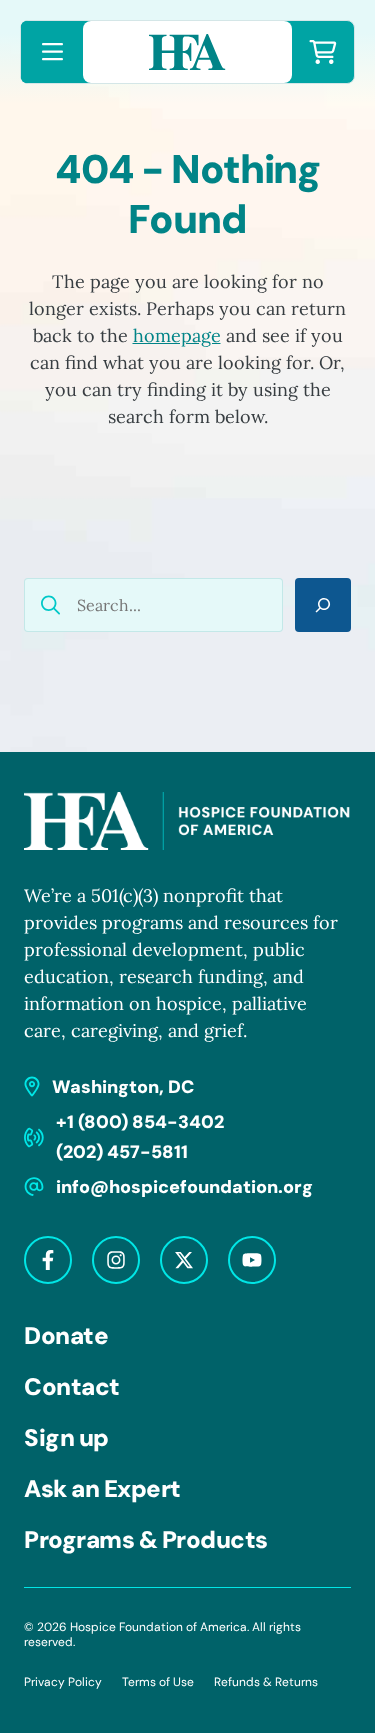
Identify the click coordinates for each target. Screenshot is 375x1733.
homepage (177, 335)
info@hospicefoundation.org (184, 1187)
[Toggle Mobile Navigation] (52, 52)
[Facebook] (48, 1260)
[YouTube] (252, 1260)
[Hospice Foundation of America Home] (187, 52)
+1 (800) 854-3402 (140, 1122)
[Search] (323, 605)
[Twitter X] (184, 1260)
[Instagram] (116, 1260)
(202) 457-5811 (122, 1152)
